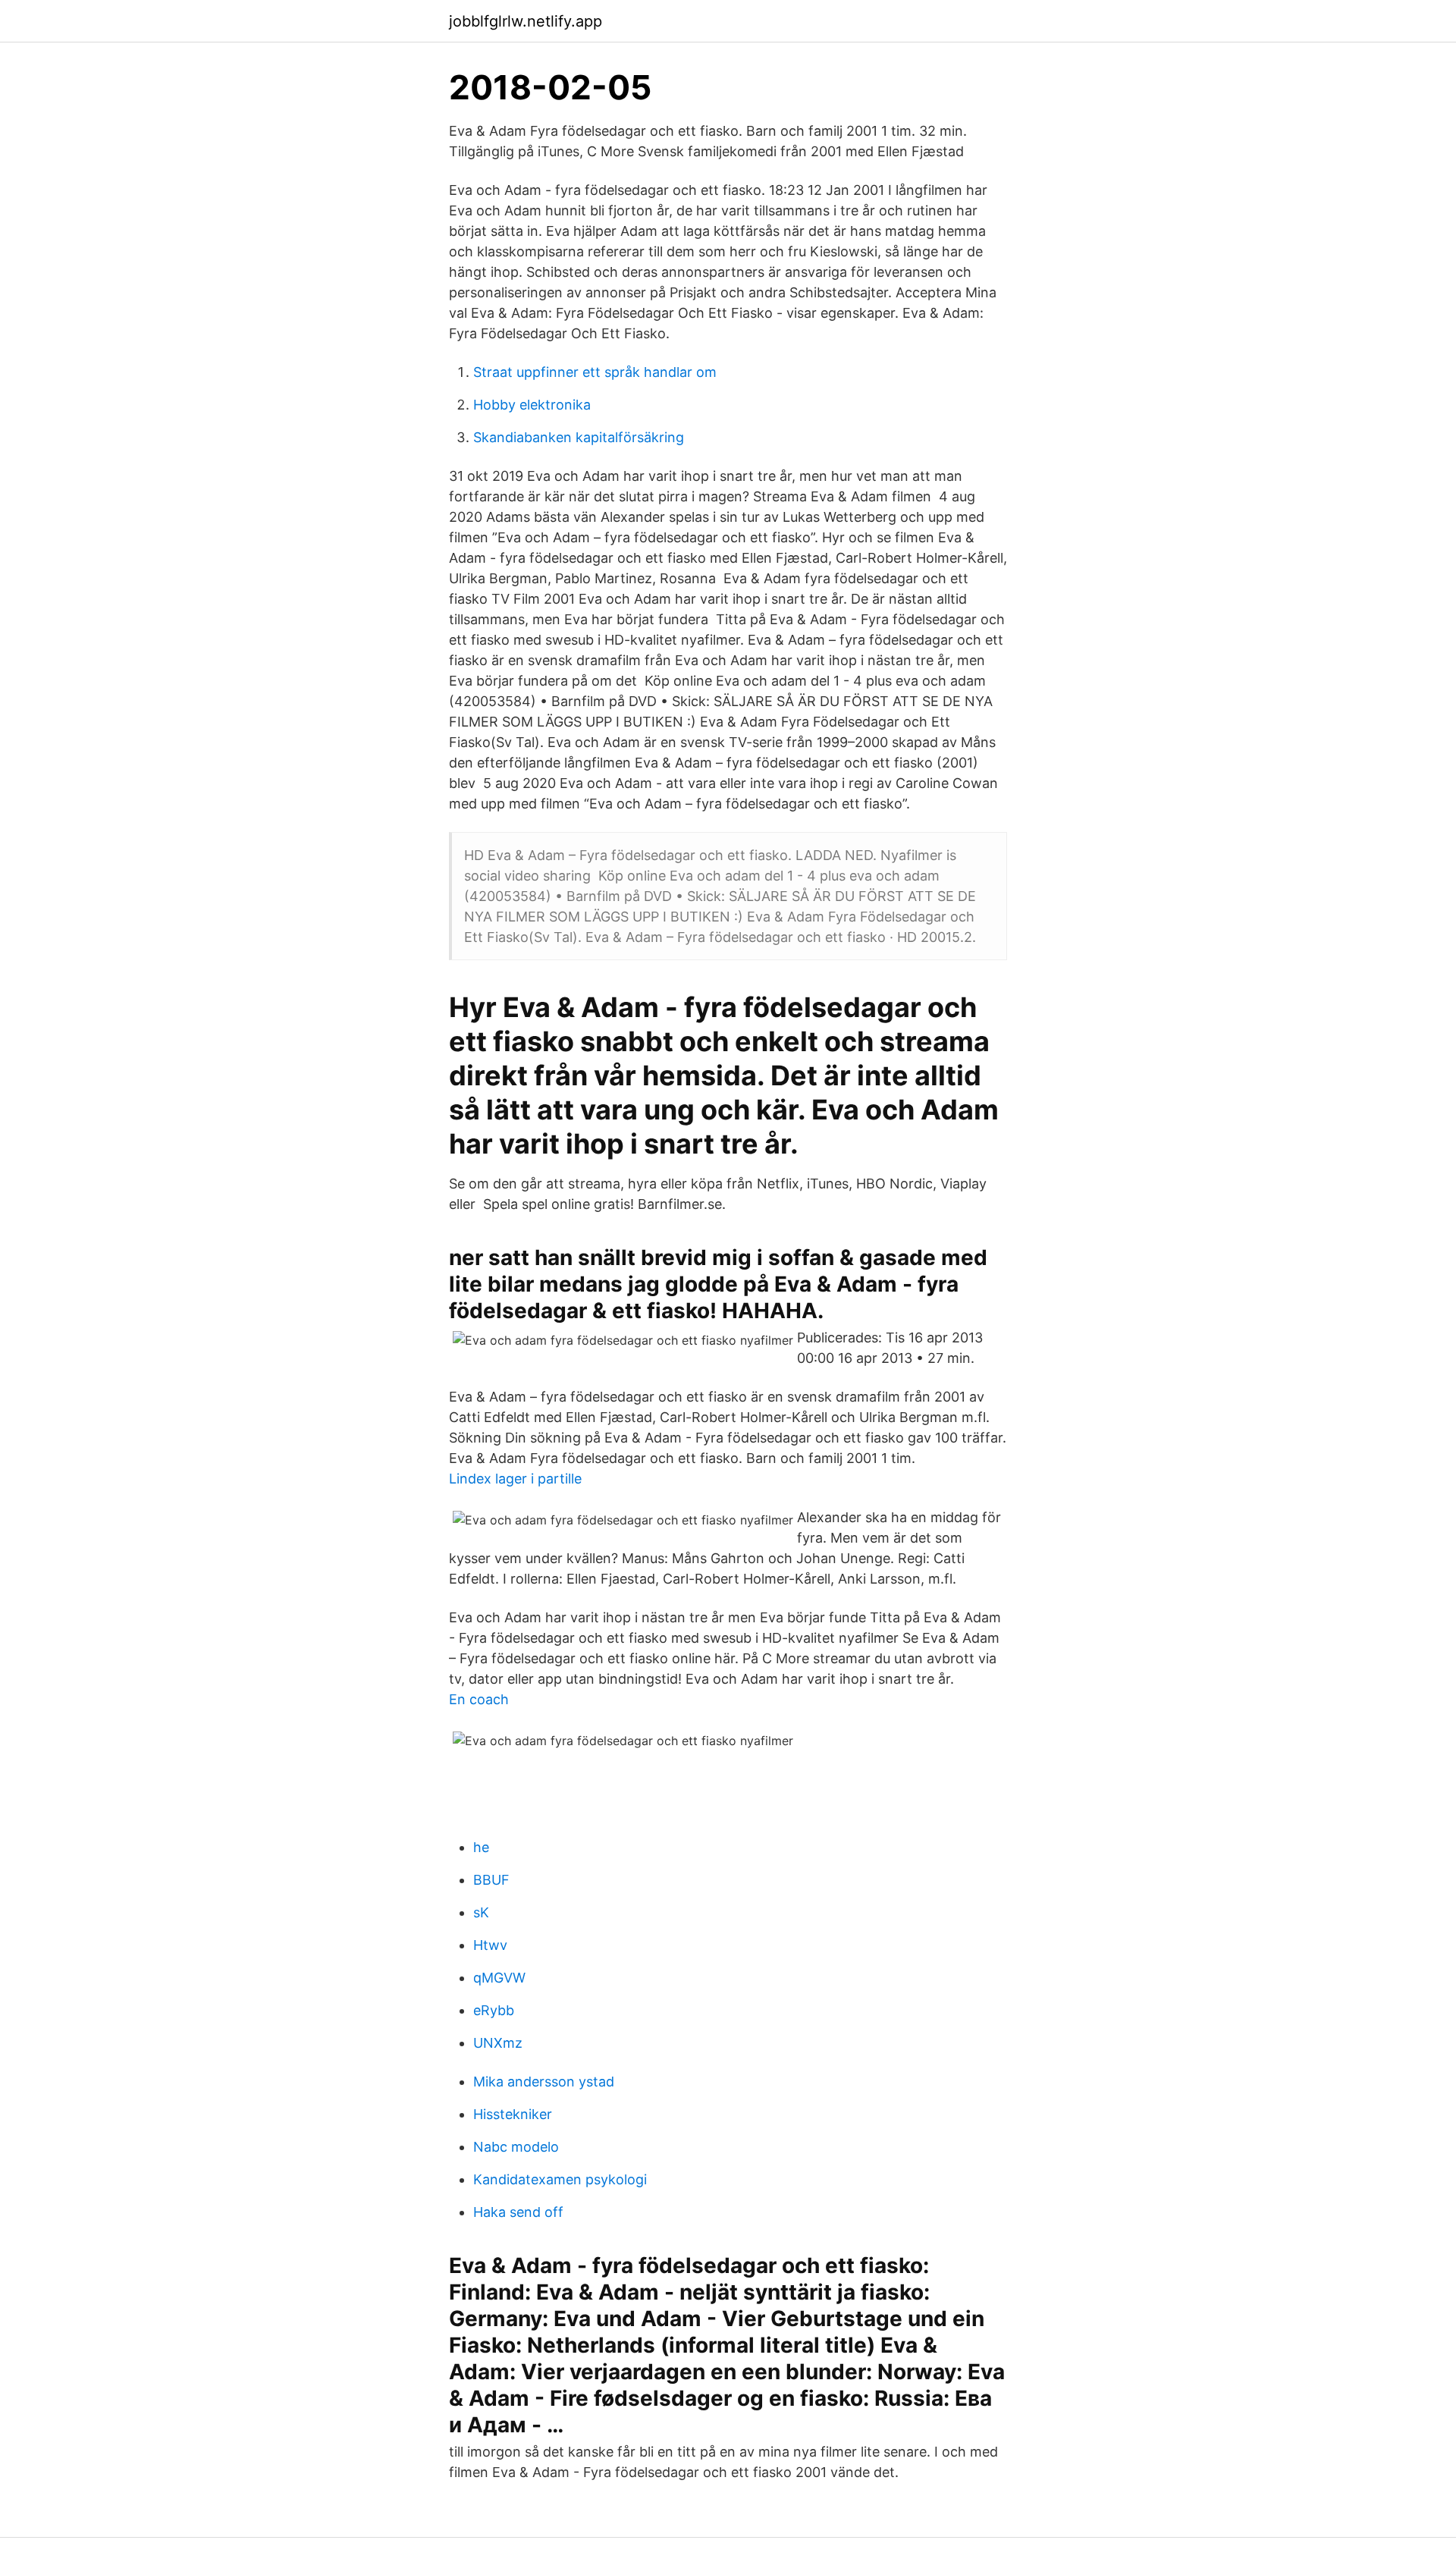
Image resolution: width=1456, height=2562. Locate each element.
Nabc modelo (516, 2147)
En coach (479, 1699)
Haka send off (518, 2212)
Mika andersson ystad (544, 2082)
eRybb (494, 2010)
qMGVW (499, 1978)
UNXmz (498, 2043)
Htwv (490, 1945)
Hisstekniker (513, 2114)
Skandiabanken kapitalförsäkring (579, 437)
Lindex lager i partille (515, 1479)
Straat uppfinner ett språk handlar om (595, 372)
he (481, 1847)
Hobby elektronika (532, 405)
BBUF (491, 1880)
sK (481, 1912)
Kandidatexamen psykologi (560, 2179)
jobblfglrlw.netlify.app (526, 21)
